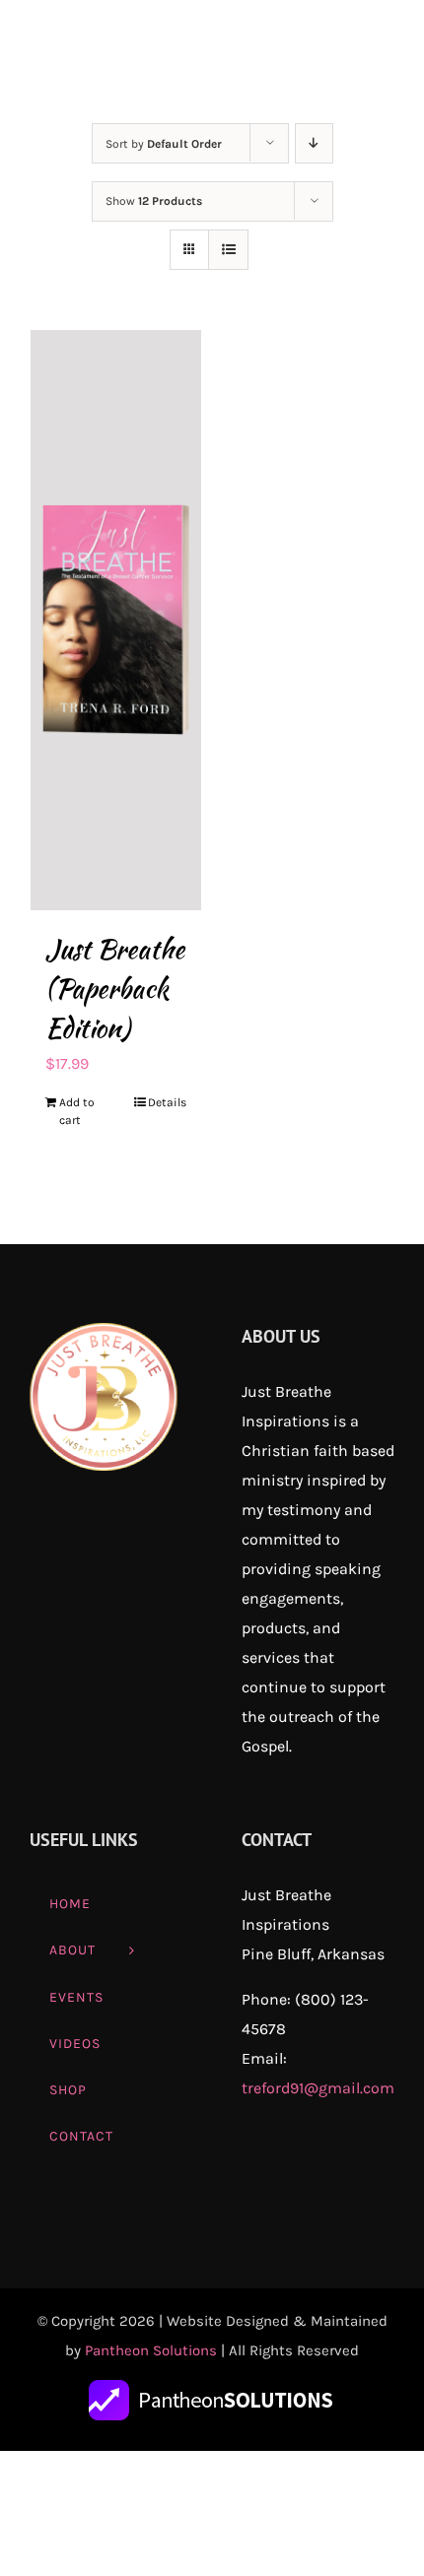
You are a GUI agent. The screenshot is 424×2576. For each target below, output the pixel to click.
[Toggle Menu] (380, 44)
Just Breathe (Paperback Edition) (115, 989)
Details (167, 1102)
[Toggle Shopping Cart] (311, 44)
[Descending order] (314, 143)
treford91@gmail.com (318, 2088)
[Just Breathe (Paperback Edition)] (116, 620)
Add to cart (77, 1111)
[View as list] (228, 250)
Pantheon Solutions (151, 2350)
